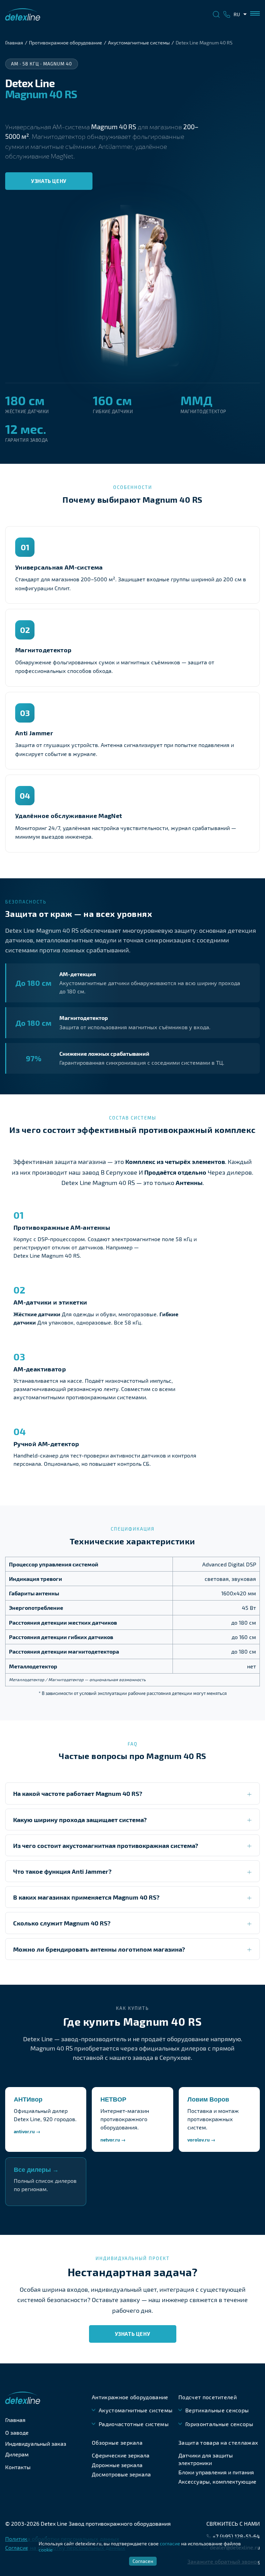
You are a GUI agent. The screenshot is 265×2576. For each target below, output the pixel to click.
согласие (170, 2543)
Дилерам (17, 2454)
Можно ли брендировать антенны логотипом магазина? (99, 1949)
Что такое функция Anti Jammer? (62, 1871)
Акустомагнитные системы (139, 43)
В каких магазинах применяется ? (86, 1897)
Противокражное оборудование (66, 43)
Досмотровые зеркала (121, 2474)
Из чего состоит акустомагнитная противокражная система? (106, 1845)
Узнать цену (49, 181)
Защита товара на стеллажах (218, 2442)
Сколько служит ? (62, 1923)
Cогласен (143, 2561)
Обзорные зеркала (117, 2442)
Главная (14, 43)
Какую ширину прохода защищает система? (80, 1819)
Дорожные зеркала (117, 2465)
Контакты (18, 2467)
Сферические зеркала (121, 2455)
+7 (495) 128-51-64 (236, 2536)
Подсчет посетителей (208, 2397)
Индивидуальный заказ (36, 2444)
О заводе (17, 2432)
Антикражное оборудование (130, 2397)
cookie (46, 2550)
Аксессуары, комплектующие (217, 2481)
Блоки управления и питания (216, 2472)
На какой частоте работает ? (78, 1793)
